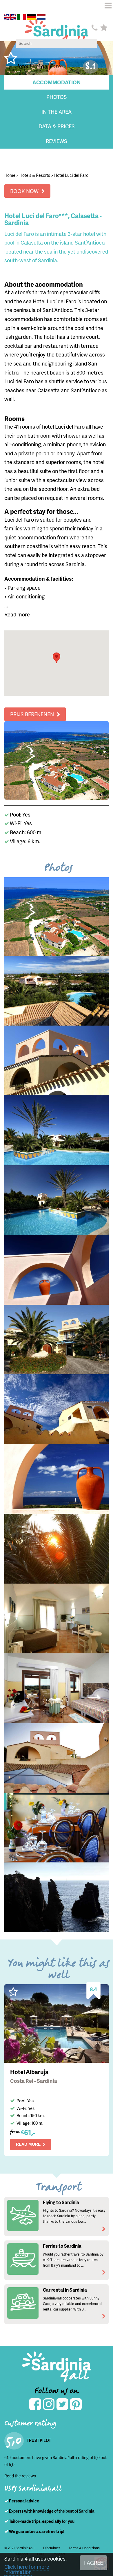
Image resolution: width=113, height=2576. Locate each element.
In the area (57, 112)
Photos (57, 97)
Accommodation (57, 82)
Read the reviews (20, 2476)
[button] (57, 658)
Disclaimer (52, 2548)
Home (10, 175)
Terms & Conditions (84, 2548)
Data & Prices (57, 126)
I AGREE (93, 2562)
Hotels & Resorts (35, 175)
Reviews (57, 141)
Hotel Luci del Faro (71, 175)
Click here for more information (27, 2569)
